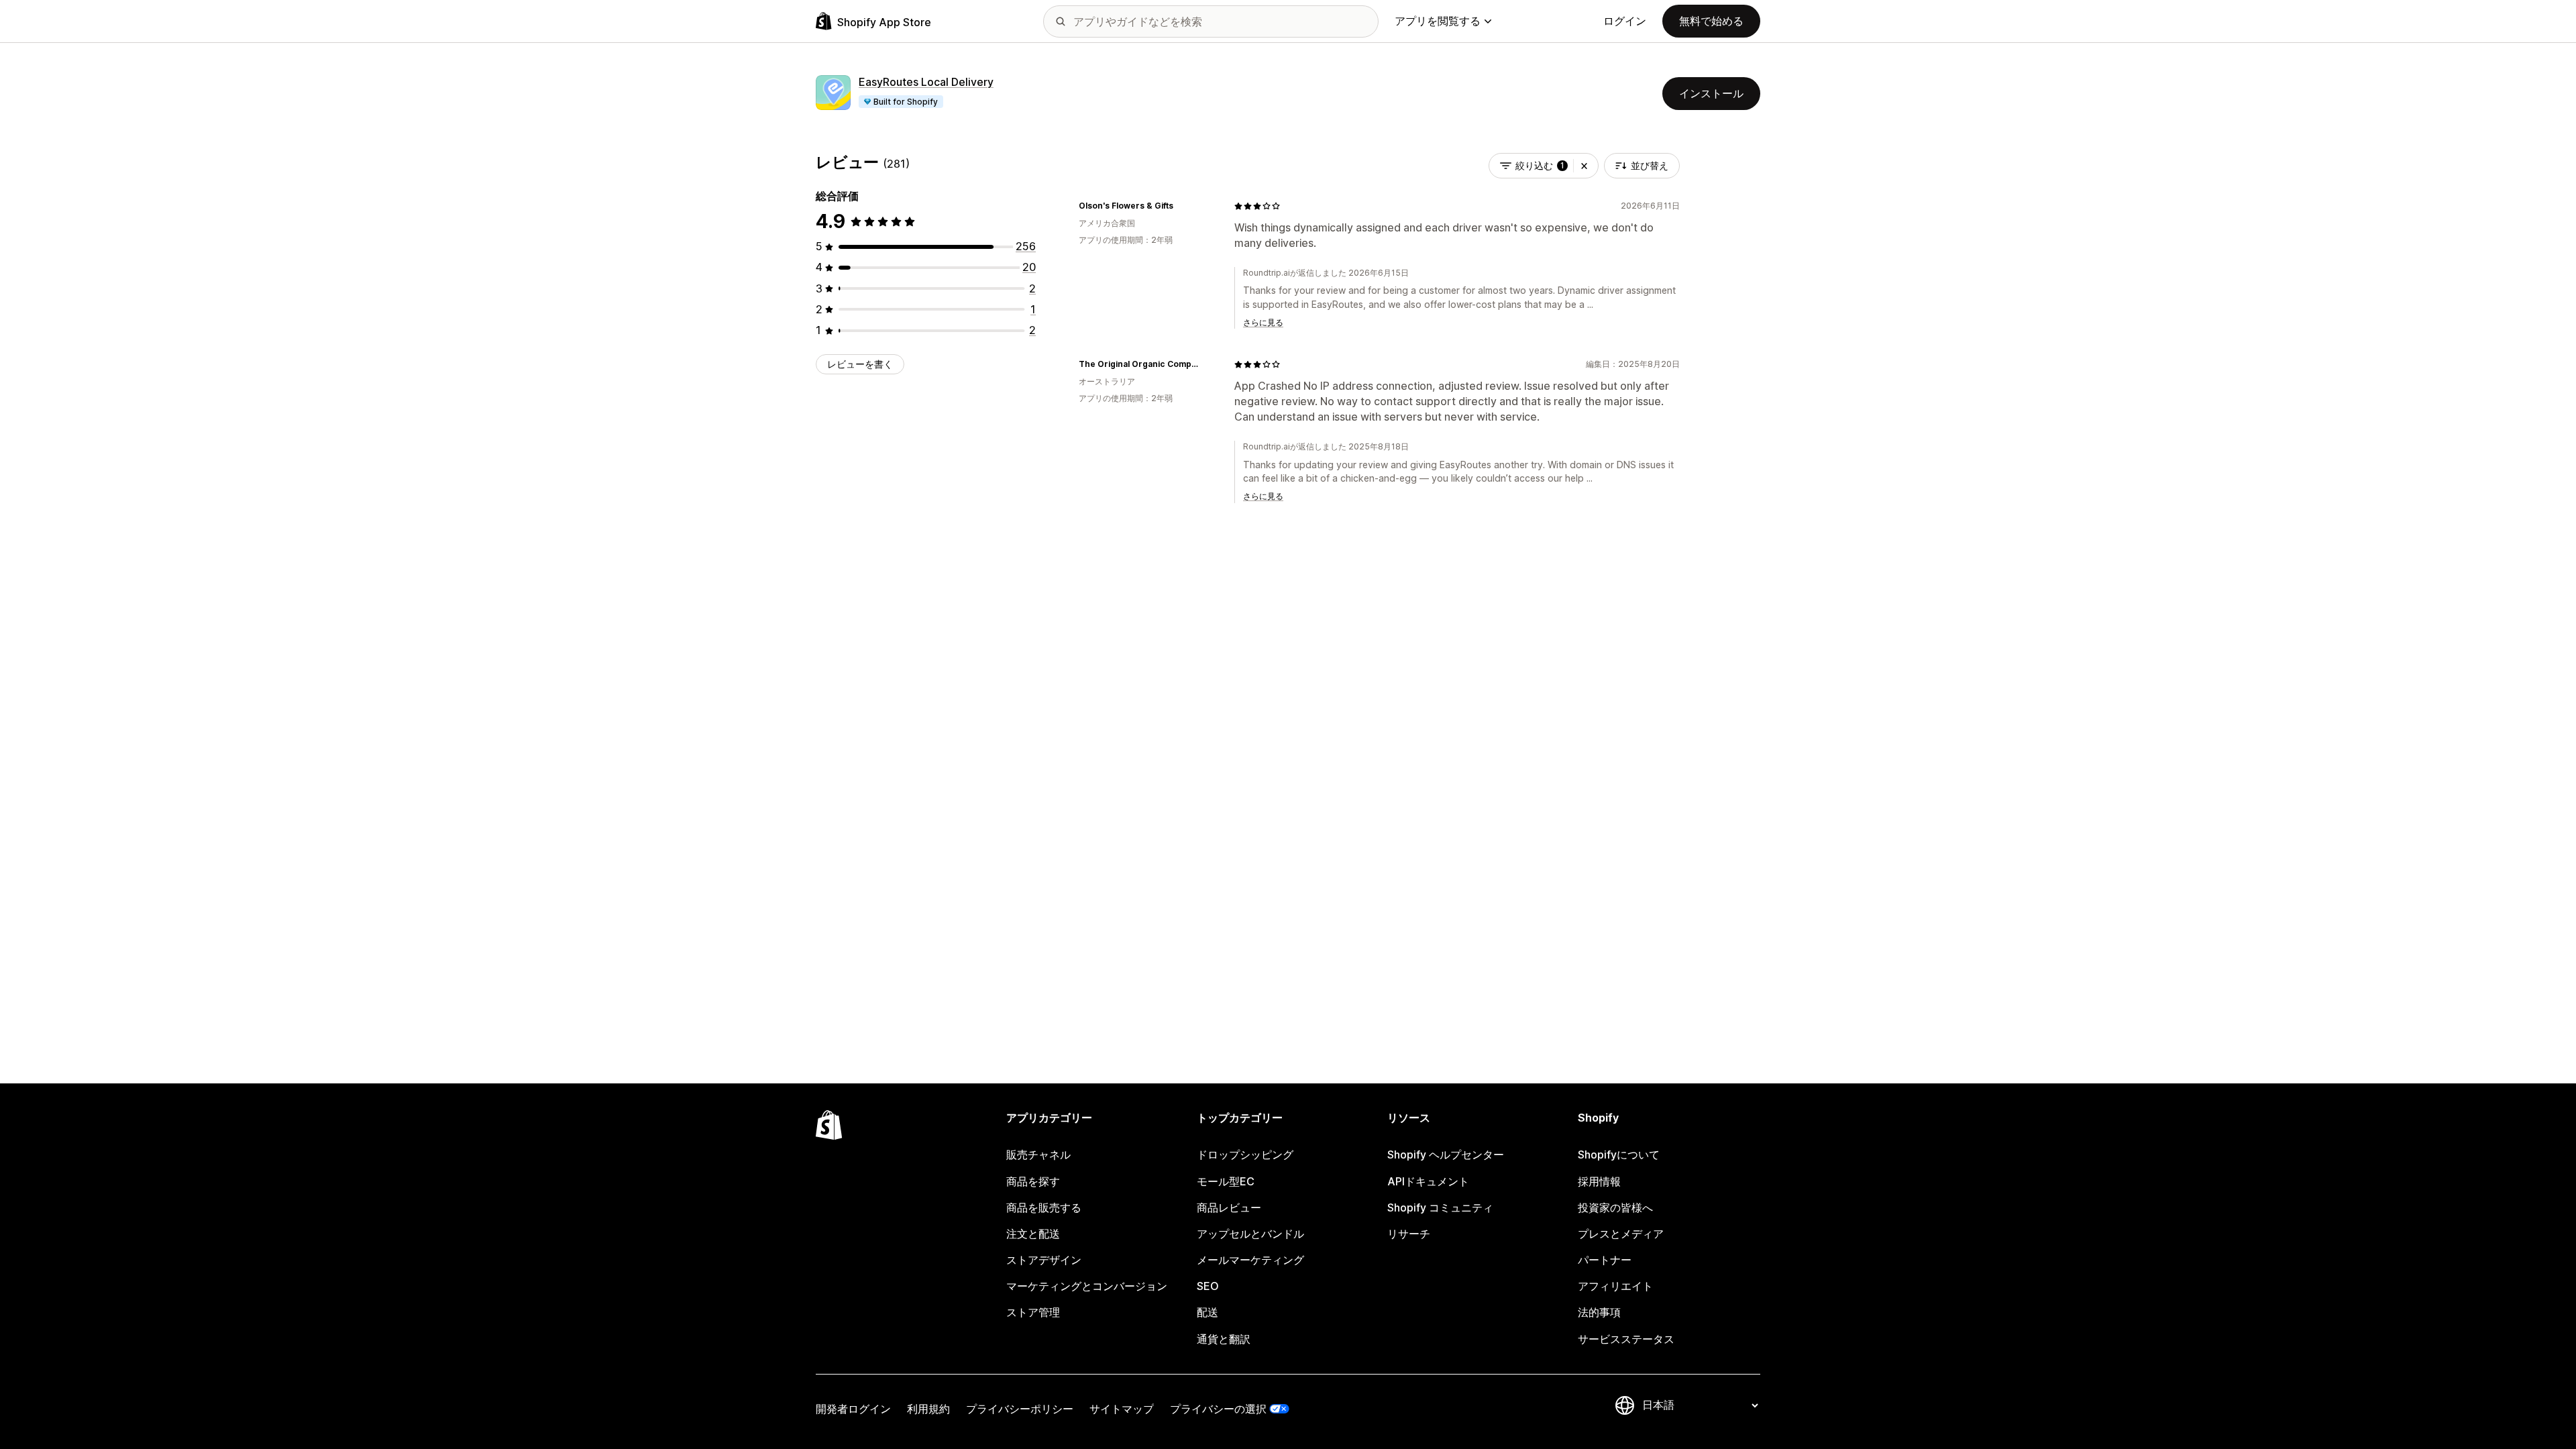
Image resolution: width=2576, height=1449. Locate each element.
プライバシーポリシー (1020, 1409)
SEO (1208, 1286)
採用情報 (1599, 1181)
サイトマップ (1122, 1409)
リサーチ (1409, 1234)
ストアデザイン (1044, 1260)
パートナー (1605, 1260)
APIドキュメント (1428, 1181)
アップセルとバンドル (1250, 1234)
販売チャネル (1038, 1155)
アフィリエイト (1615, 1286)
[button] (1584, 166)
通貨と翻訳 (1224, 1339)
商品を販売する (1044, 1207)
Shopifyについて (1619, 1155)
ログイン (1625, 21)
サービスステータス (1626, 1339)
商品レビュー (1229, 1207)
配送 (1207, 1312)
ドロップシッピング (1245, 1155)
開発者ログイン (853, 1409)
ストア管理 (1033, 1312)
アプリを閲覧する (1438, 21)
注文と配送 (1033, 1234)
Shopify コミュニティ (1440, 1207)
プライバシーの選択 (1218, 1409)
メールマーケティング (1250, 1260)
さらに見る (1263, 322)
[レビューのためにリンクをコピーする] (1181, 206)
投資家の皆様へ (1615, 1207)
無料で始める (1711, 21)
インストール (1711, 93)
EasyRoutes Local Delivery (926, 82)
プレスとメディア (1621, 1234)
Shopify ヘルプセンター (1446, 1155)
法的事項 (1599, 1312)
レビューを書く (860, 364)
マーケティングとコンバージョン (1087, 1286)
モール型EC (1226, 1181)
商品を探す (1033, 1181)
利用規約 (928, 1409)
